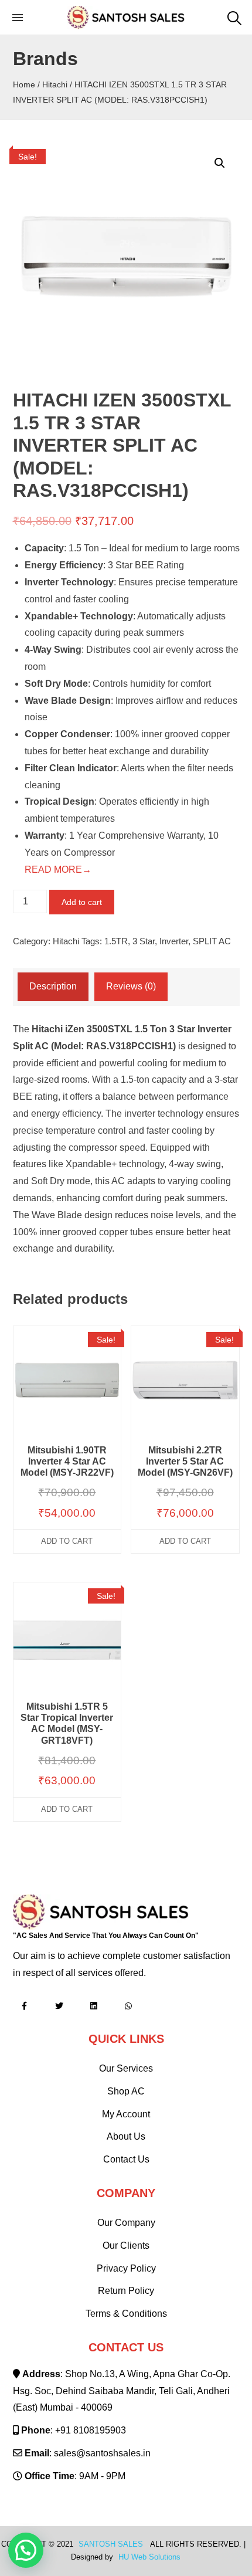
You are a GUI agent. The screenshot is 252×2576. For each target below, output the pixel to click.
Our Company (126, 2223)
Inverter (174, 941)
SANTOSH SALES (111, 2544)
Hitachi (55, 84)
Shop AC (126, 2091)
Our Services (126, 2068)
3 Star (144, 941)
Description (53, 986)
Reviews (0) (131, 986)
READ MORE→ (58, 870)
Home (24, 84)
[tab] (53, 987)
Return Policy (126, 2291)
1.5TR (116, 941)
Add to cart (82, 902)
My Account (126, 2114)
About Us (126, 2136)
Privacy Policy (126, 2268)
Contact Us (126, 2159)
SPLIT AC (212, 941)
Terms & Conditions (126, 2314)
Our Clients (126, 2245)
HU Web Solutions (149, 2557)
